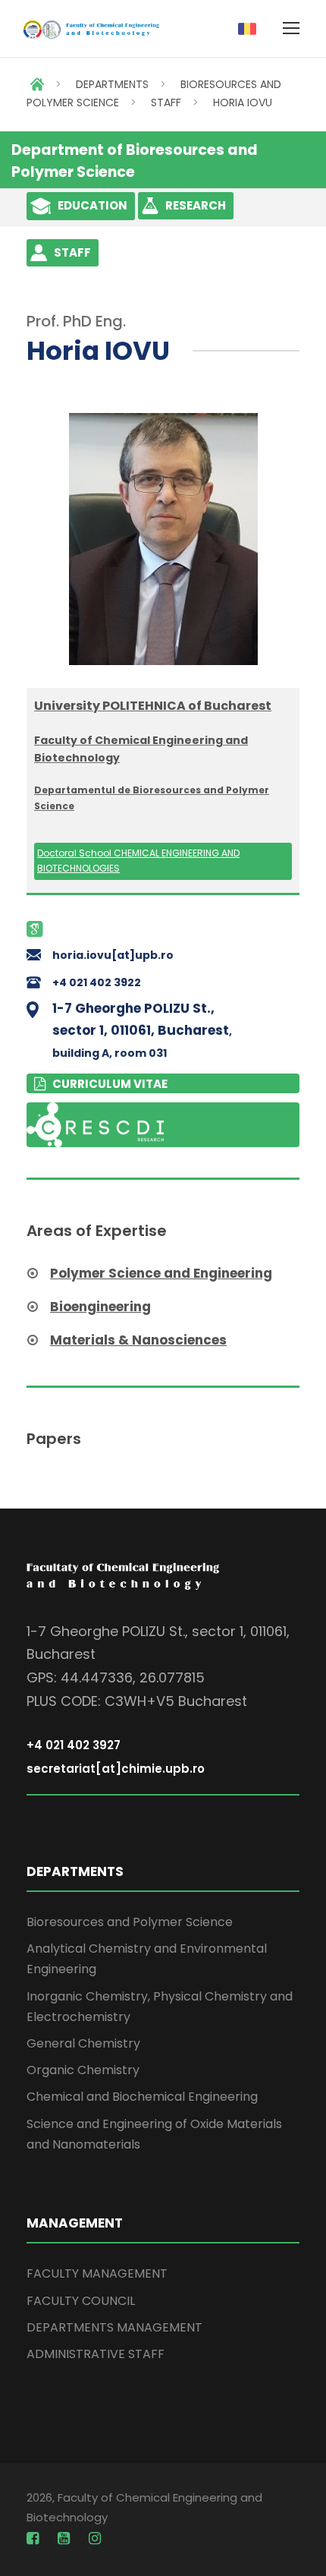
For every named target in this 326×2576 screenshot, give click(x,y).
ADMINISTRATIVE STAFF (96, 2354)
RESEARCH (196, 205)
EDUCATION (92, 205)
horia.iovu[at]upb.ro (113, 955)
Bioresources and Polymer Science (130, 1922)
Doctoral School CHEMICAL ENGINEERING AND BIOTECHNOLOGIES (138, 861)
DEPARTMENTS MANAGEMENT (114, 2327)
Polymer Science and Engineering (161, 1273)
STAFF (166, 102)
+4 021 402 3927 (74, 1745)
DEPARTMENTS (112, 84)
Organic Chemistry (83, 2070)
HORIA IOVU (243, 102)
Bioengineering (100, 1307)
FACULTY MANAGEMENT (97, 2273)
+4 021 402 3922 (97, 982)
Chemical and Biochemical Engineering (142, 2097)
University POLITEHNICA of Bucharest (153, 706)
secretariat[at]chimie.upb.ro (116, 1769)
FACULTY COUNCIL (81, 2301)
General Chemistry (83, 2043)
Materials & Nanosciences (138, 1340)
